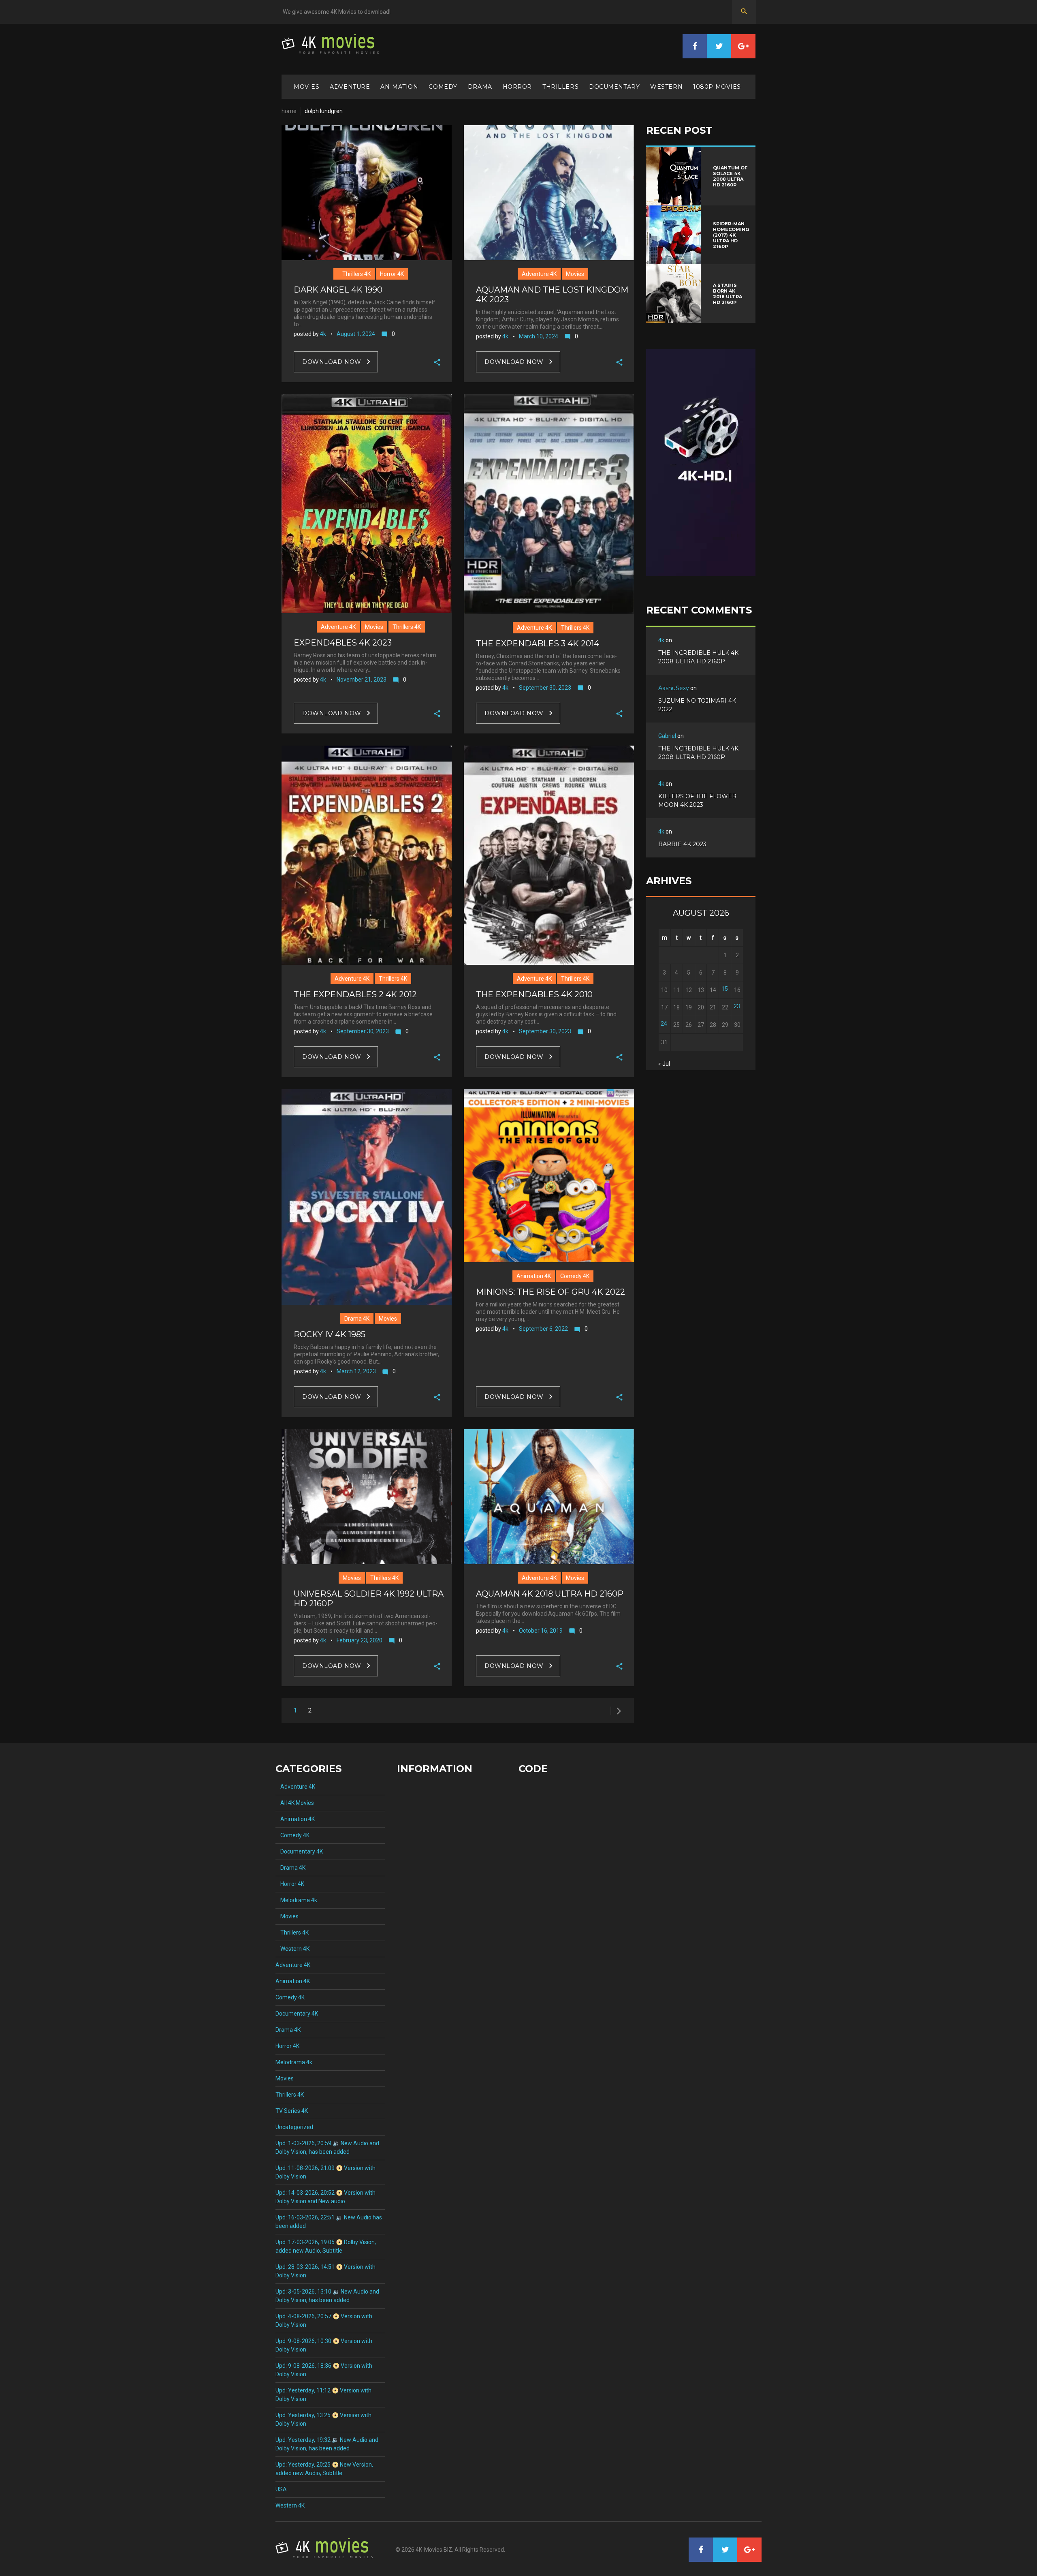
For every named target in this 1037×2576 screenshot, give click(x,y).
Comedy (443, 87)
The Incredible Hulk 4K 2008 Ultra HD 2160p (698, 657)
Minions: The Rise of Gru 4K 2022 (551, 1292)
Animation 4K (534, 1276)
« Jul (664, 1064)
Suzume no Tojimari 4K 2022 (697, 705)
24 (664, 1024)
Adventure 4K (539, 274)
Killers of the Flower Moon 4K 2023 (697, 801)
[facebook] (695, 46)
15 (725, 989)
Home (289, 111)
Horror (517, 87)
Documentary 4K (299, 1851)
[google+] (743, 46)
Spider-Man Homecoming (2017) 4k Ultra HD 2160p (731, 235)
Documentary (614, 87)
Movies (306, 87)
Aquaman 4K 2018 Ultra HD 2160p (550, 1594)
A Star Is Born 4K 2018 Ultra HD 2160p (728, 294)
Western (666, 87)
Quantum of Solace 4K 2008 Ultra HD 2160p (730, 176)
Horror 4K (392, 274)
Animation (399, 87)
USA (281, 2489)
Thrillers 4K (354, 274)
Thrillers (560, 87)
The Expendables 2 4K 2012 (355, 994)
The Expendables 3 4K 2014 (538, 643)
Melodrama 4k (296, 1900)
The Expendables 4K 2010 (534, 994)
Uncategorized (294, 2127)
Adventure (350, 87)
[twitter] (719, 46)
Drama (480, 87)
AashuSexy (674, 688)
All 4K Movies (295, 1803)
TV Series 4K (292, 2111)
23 (737, 1006)
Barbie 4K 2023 (682, 844)
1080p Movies (717, 87)
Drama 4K (357, 1319)
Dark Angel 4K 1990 (338, 290)
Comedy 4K (575, 1276)
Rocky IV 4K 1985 (330, 1334)
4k (323, 334)
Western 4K (292, 1949)
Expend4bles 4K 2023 (343, 643)
